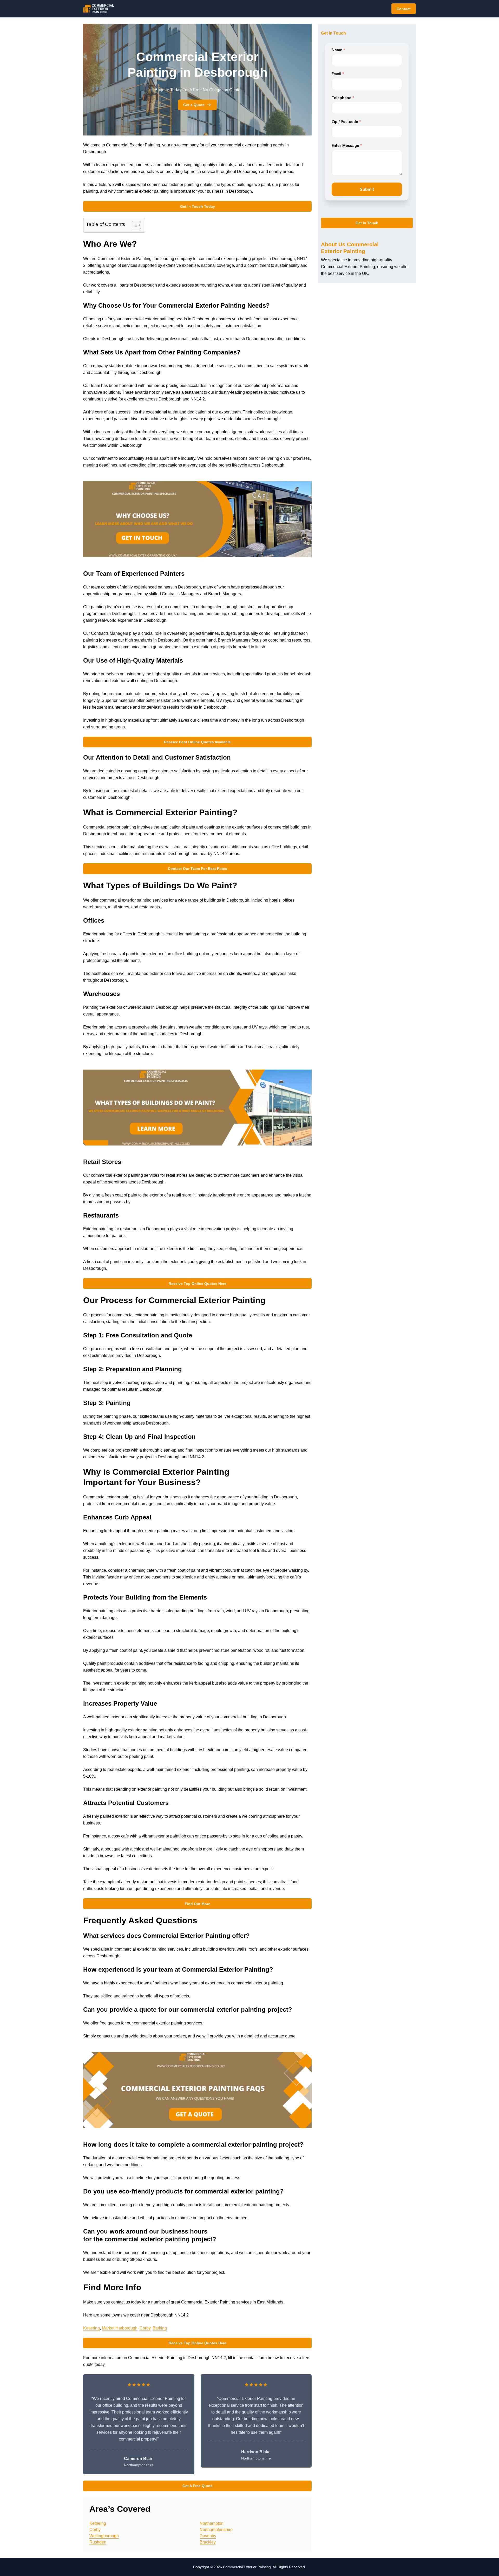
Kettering (91, 2328)
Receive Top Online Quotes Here (198, 1284)
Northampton (212, 2523)
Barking (160, 2328)
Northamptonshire (216, 2530)
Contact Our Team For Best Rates (198, 869)
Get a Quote (194, 105)
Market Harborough (120, 2328)
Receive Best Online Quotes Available (197, 742)
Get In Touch (367, 223)
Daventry (208, 2536)
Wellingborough (104, 2536)
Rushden (98, 2542)
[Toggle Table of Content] (134, 225)
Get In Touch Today (198, 206)
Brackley (208, 2542)
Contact (404, 9)
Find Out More (198, 1904)
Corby (145, 2328)
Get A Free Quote (198, 2486)
